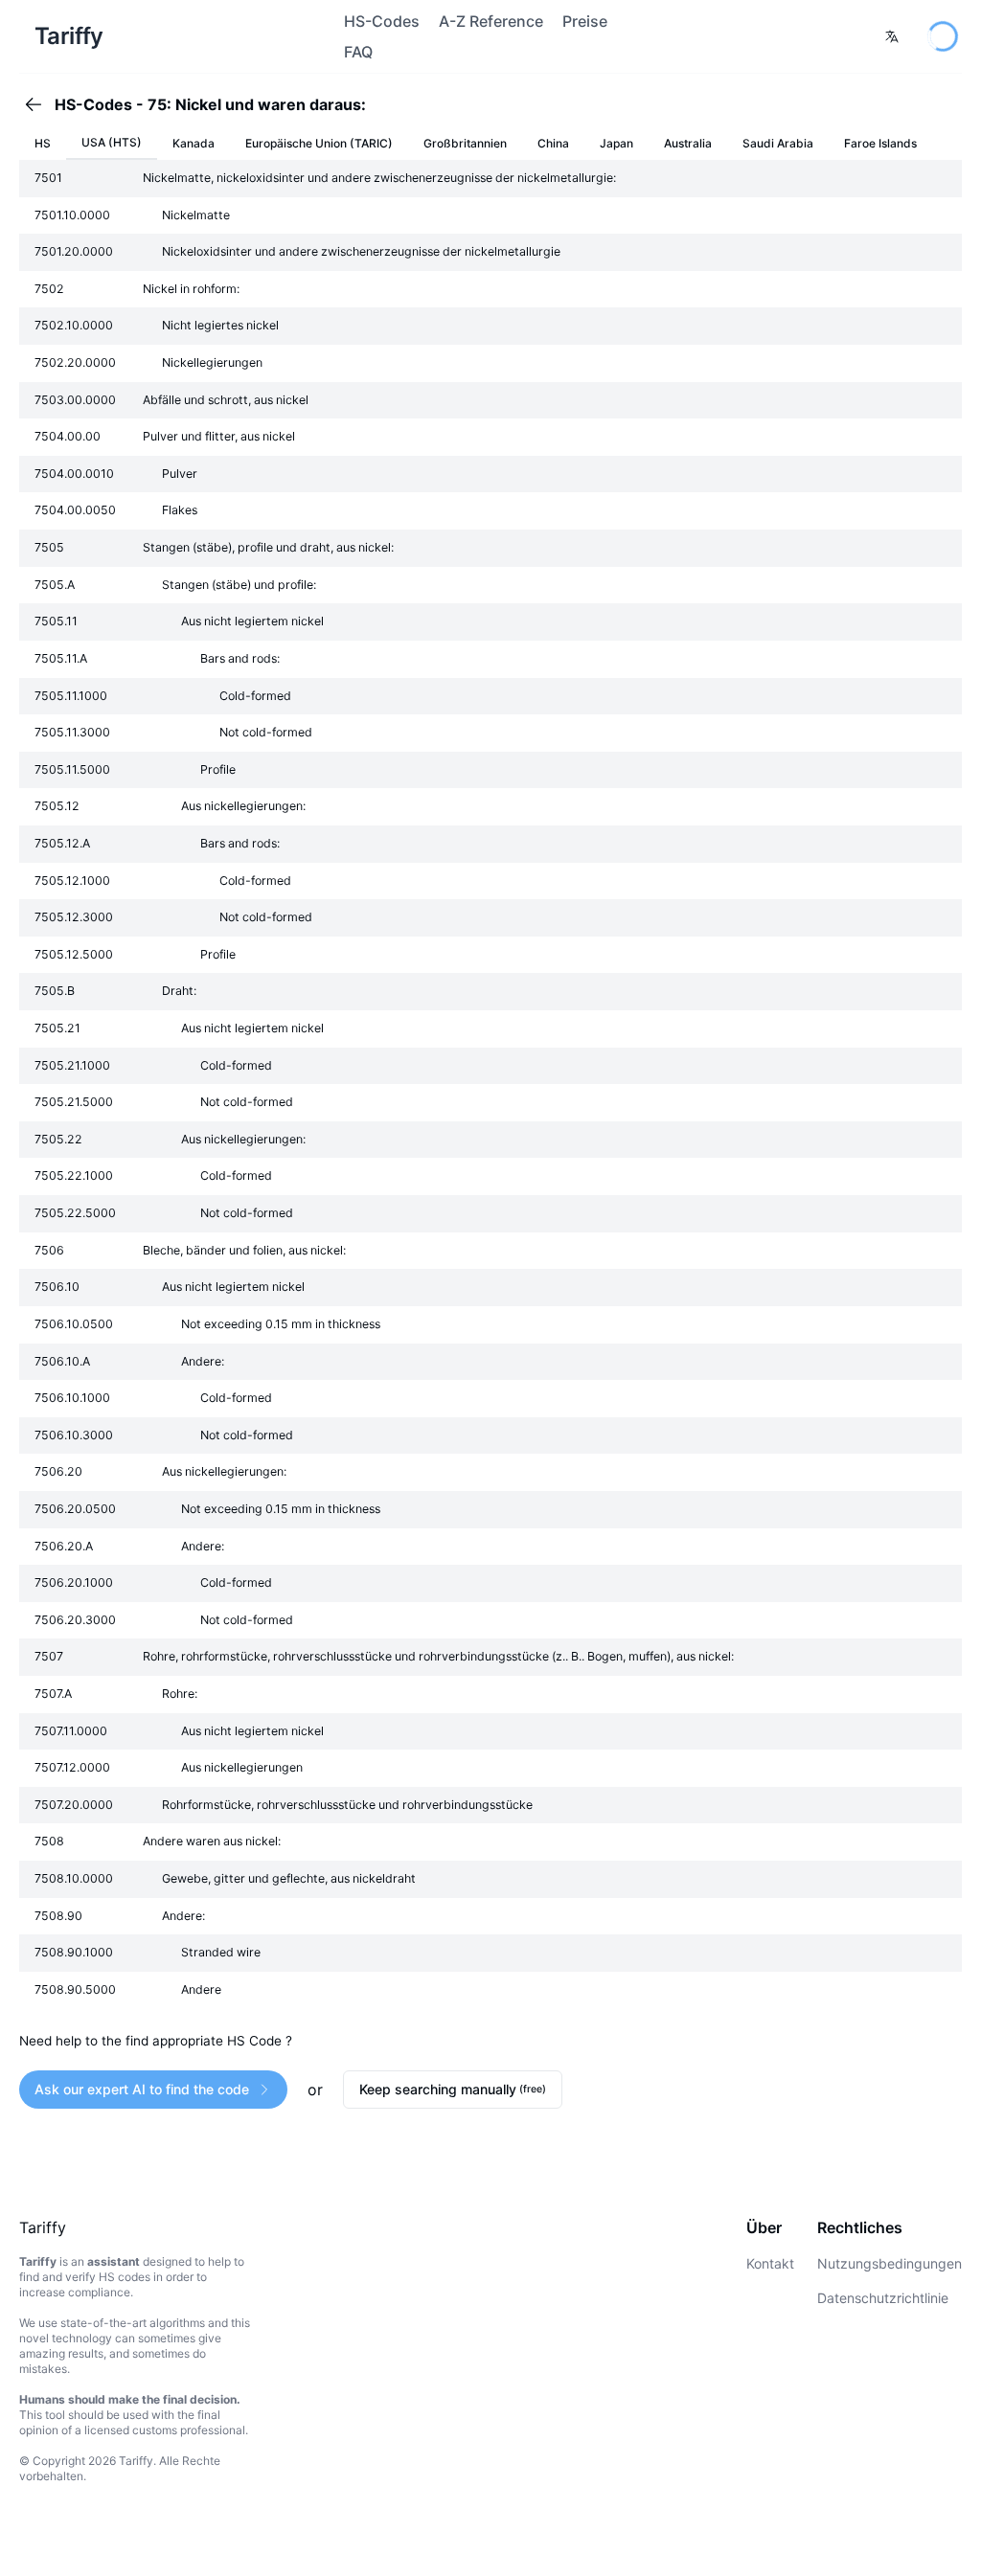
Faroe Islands (880, 143)
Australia (688, 143)
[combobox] (892, 36)
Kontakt (770, 2263)
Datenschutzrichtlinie (883, 2298)
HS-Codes (382, 21)
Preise (585, 21)
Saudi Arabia (778, 143)
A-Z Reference (491, 21)
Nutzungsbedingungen (890, 2263)
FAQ (358, 52)
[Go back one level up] (39, 104)
